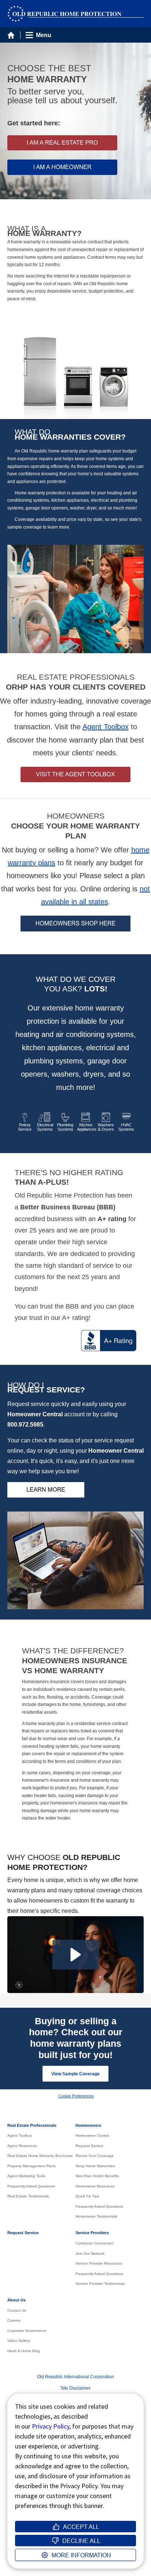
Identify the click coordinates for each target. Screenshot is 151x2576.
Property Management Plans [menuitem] (32, 2166)
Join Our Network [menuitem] (90, 2253)
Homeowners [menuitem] (88, 2125)
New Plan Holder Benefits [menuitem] (97, 2176)
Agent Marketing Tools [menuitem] (26, 2176)
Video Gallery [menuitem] (19, 2341)
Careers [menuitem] (14, 2320)
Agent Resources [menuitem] (22, 2146)
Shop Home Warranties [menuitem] (95, 2166)
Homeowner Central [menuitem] (92, 2135)
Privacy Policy (51, 2426)
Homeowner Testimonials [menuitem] (96, 2216)
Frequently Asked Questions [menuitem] (31, 2186)
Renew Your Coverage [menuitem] (95, 2156)
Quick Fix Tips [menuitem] (87, 2196)
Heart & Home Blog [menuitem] (24, 2351)
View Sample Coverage (75, 2074)
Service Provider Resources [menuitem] (99, 2263)
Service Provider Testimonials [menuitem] (100, 2284)
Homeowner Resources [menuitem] (95, 2186)
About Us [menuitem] (16, 2300)
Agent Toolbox (106, 727)
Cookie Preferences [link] (76, 2096)
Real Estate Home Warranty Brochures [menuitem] (40, 2156)
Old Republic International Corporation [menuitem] (75, 2377)
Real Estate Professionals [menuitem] (32, 2125)
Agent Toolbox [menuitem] (20, 2135)
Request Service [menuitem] (89, 2146)
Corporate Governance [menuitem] (27, 2331)
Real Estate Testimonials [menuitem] (28, 2196)
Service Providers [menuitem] (92, 2233)
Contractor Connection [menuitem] (95, 2243)
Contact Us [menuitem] (17, 2310)
